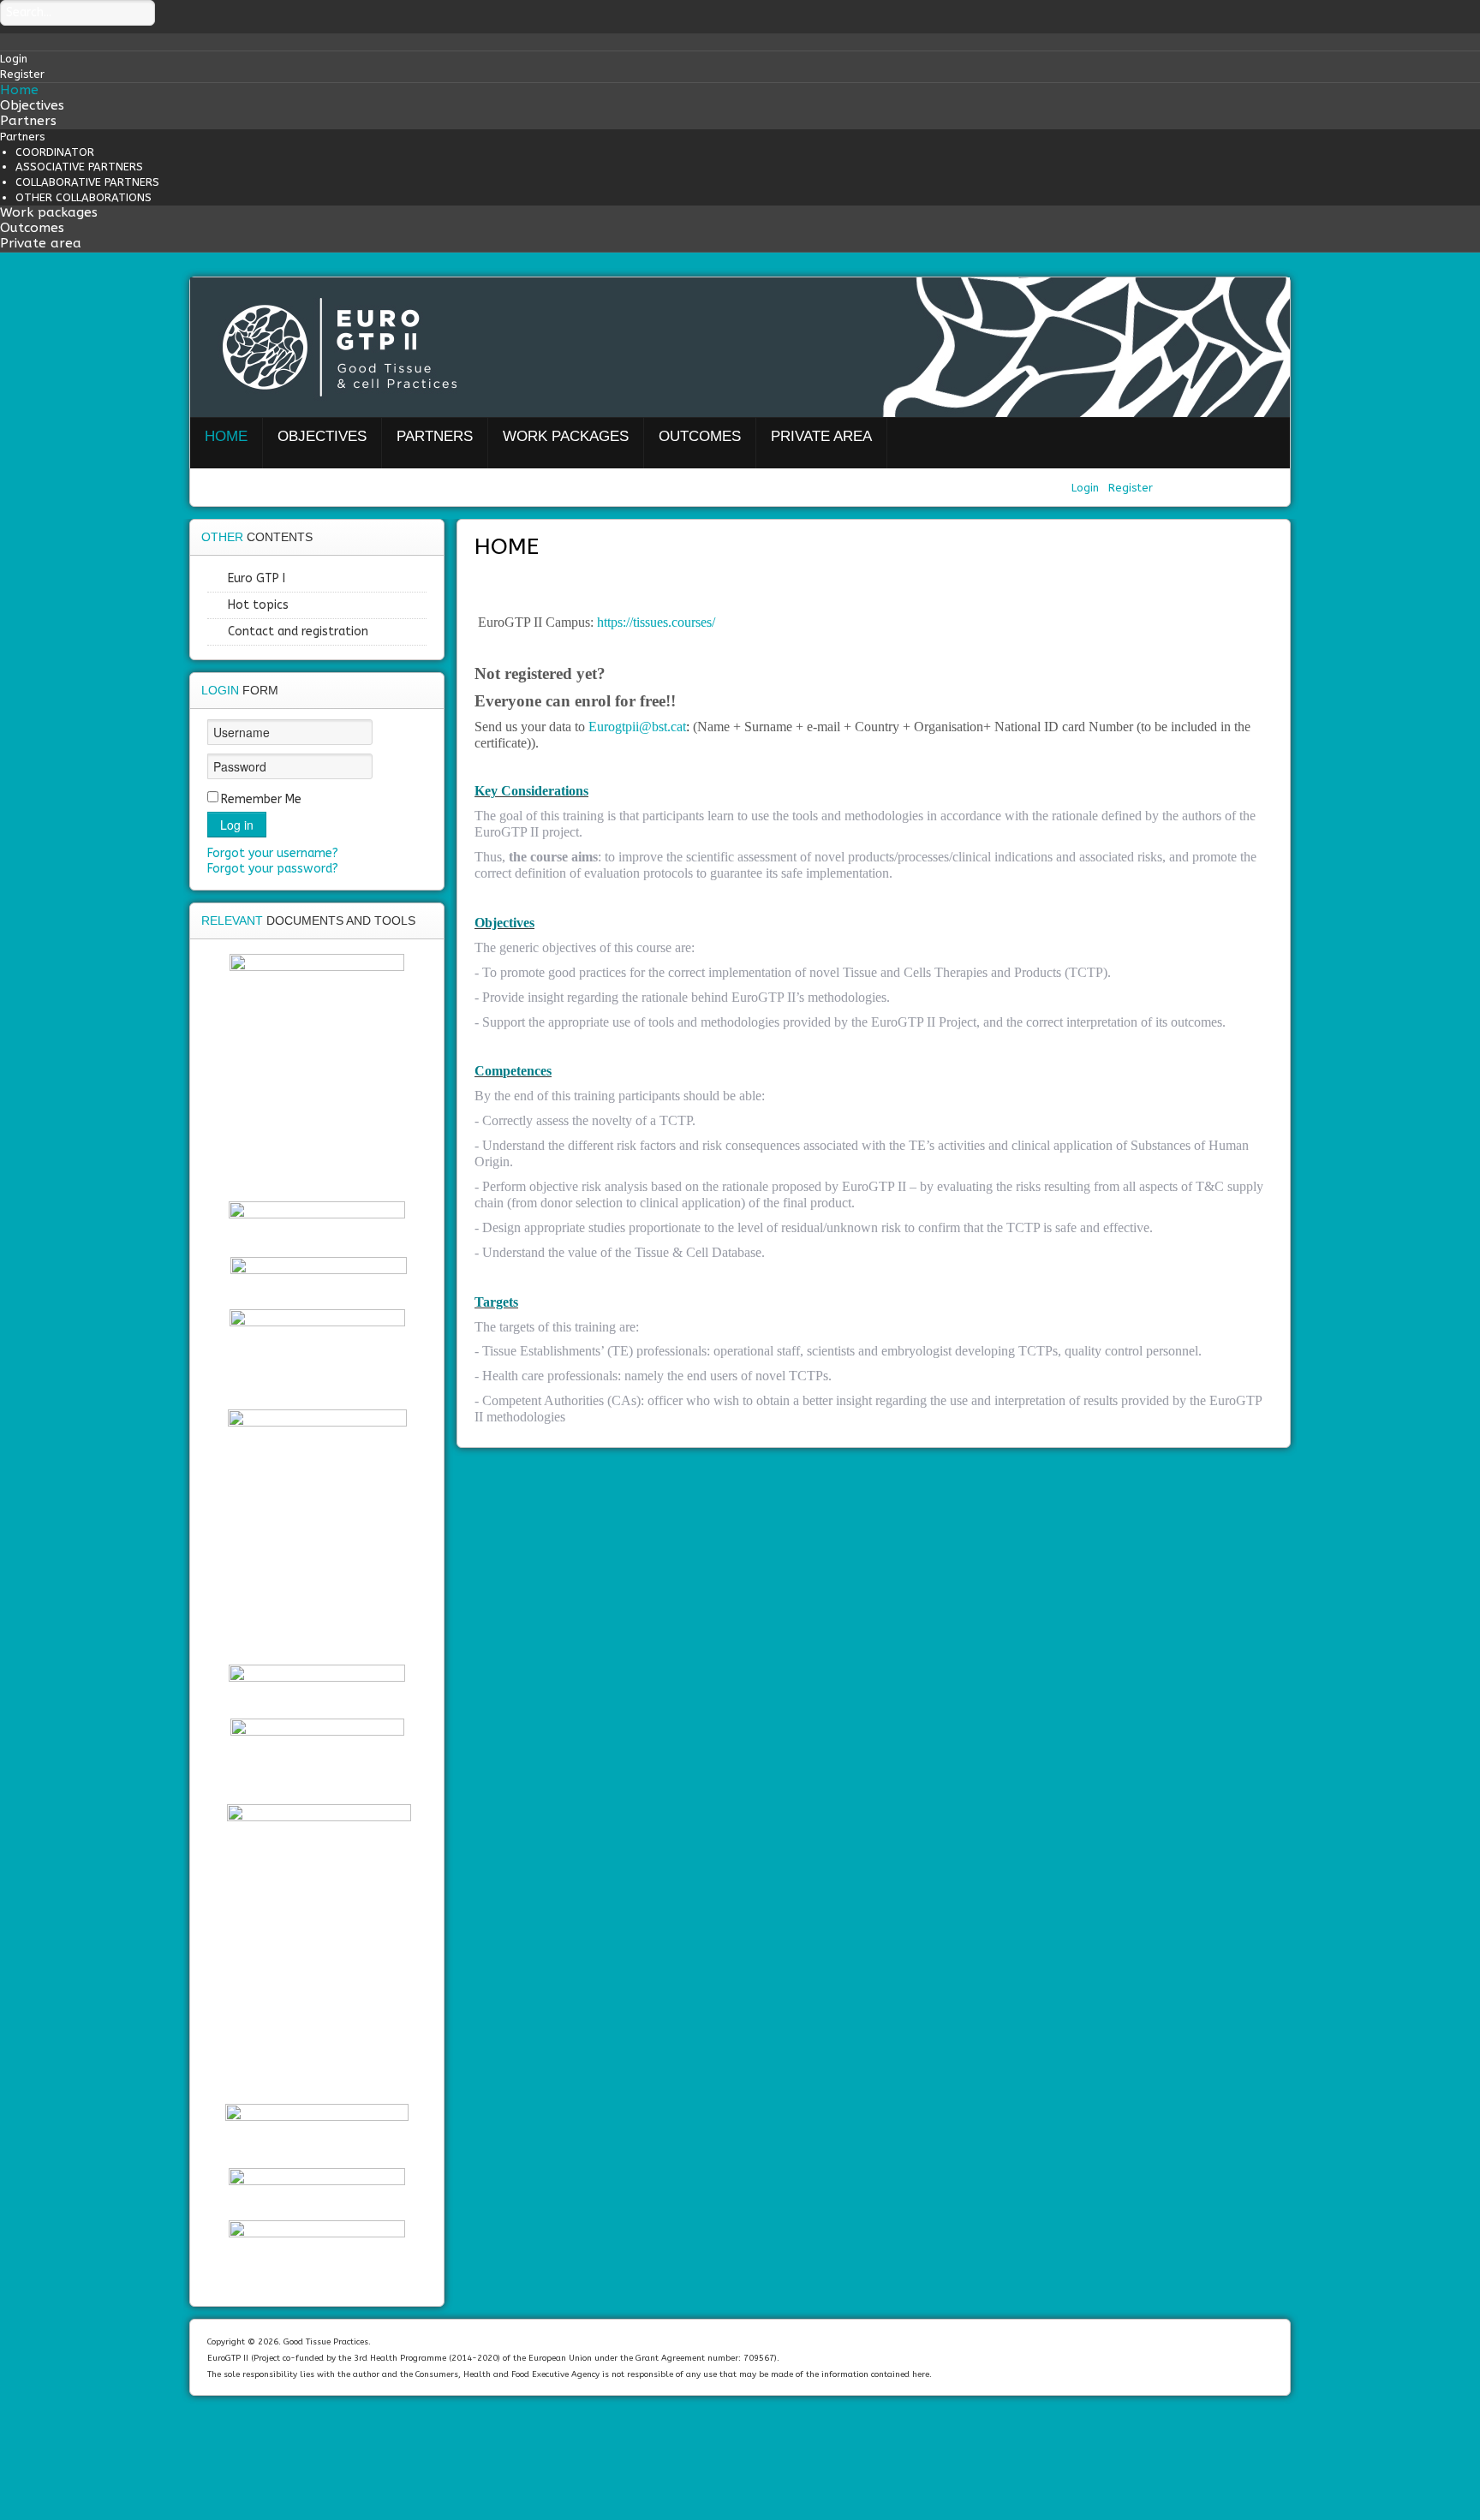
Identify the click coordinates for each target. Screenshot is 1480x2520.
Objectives (32, 105)
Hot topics (258, 605)
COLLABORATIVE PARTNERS (87, 182)
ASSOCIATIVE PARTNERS (79, 167)
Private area (41, 243)
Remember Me (261, 799)
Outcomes (32, 228)
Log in (237, 825)
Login (1087, 488)
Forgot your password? (273, 869)
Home (19, 90)
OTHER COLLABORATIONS (84, 197)
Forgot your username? (273, 853)
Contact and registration (298, 631)
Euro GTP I (257, 578)
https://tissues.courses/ (656, 622)
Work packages (49, 212)
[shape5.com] (740, 2444)
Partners (28, 121)
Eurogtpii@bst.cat (637, 727)
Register (1131, 488)
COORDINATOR (55, 152)
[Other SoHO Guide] (319, 1949)
